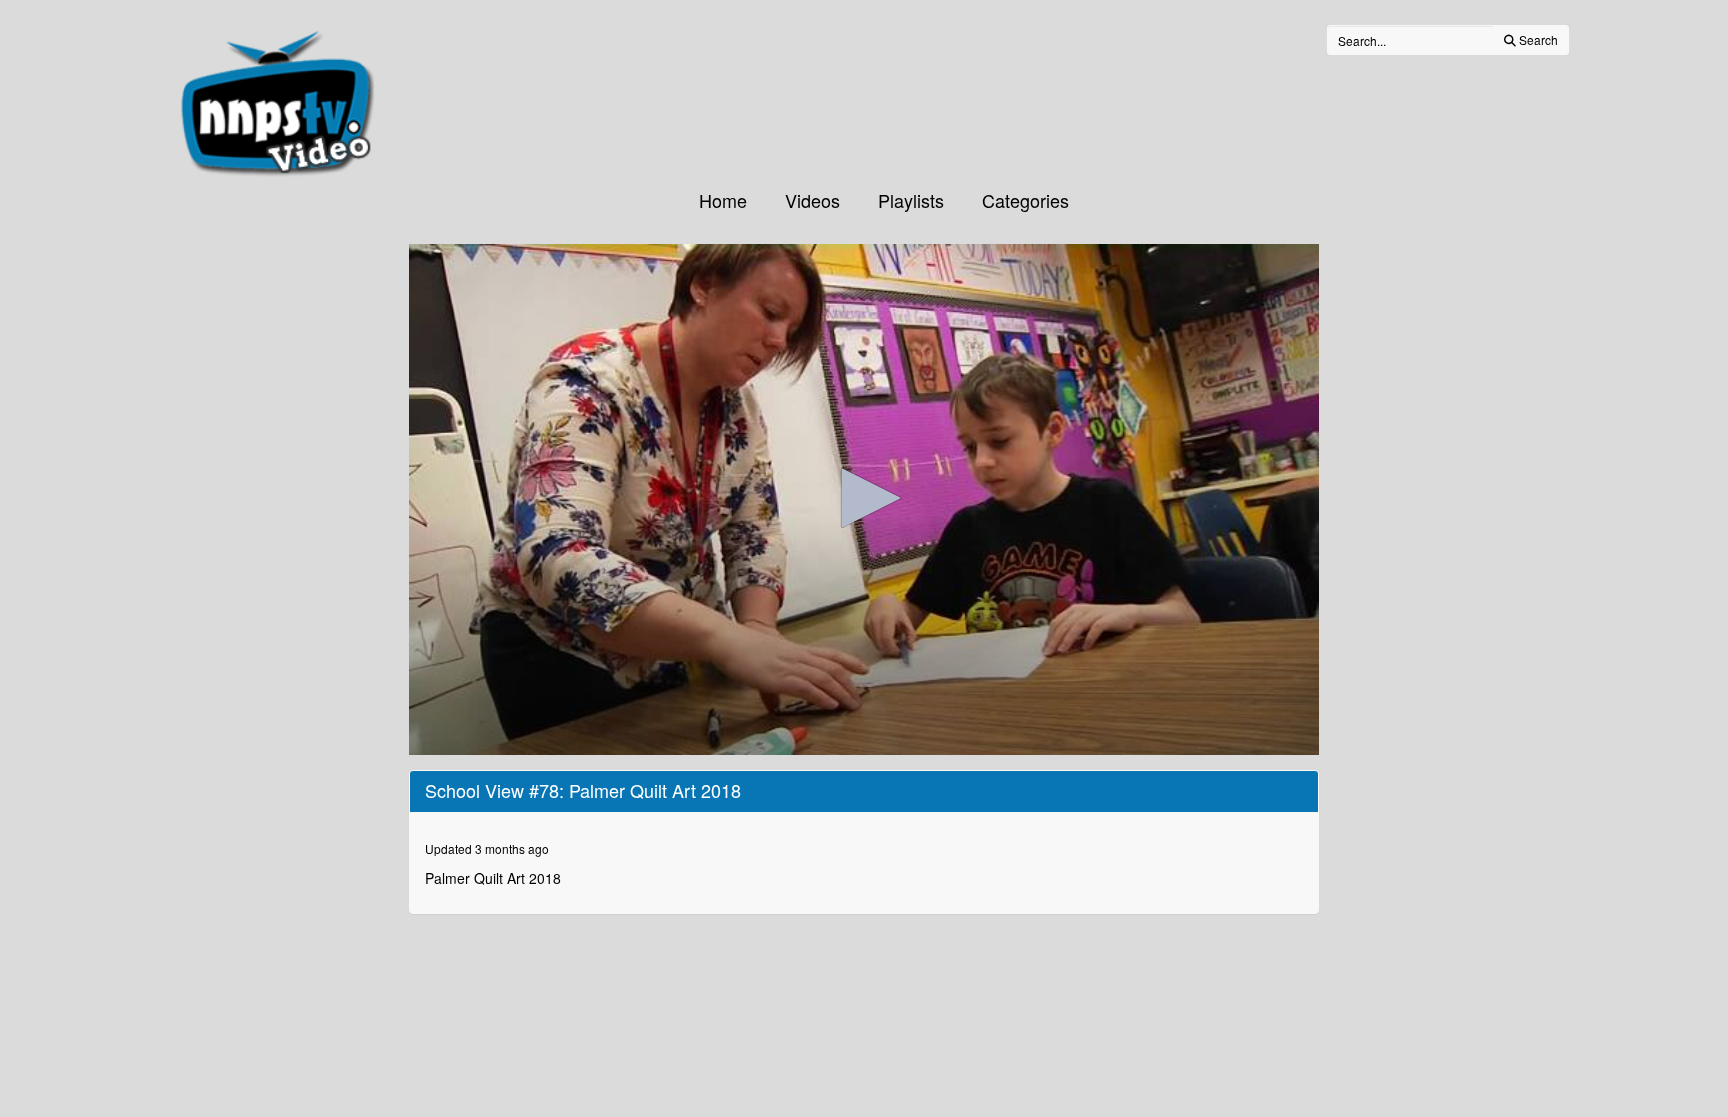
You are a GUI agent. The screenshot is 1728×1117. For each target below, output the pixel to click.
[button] (864, 498)
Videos (812, 200)
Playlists (911, 200)
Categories (1025, 200)
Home (723, 200)
